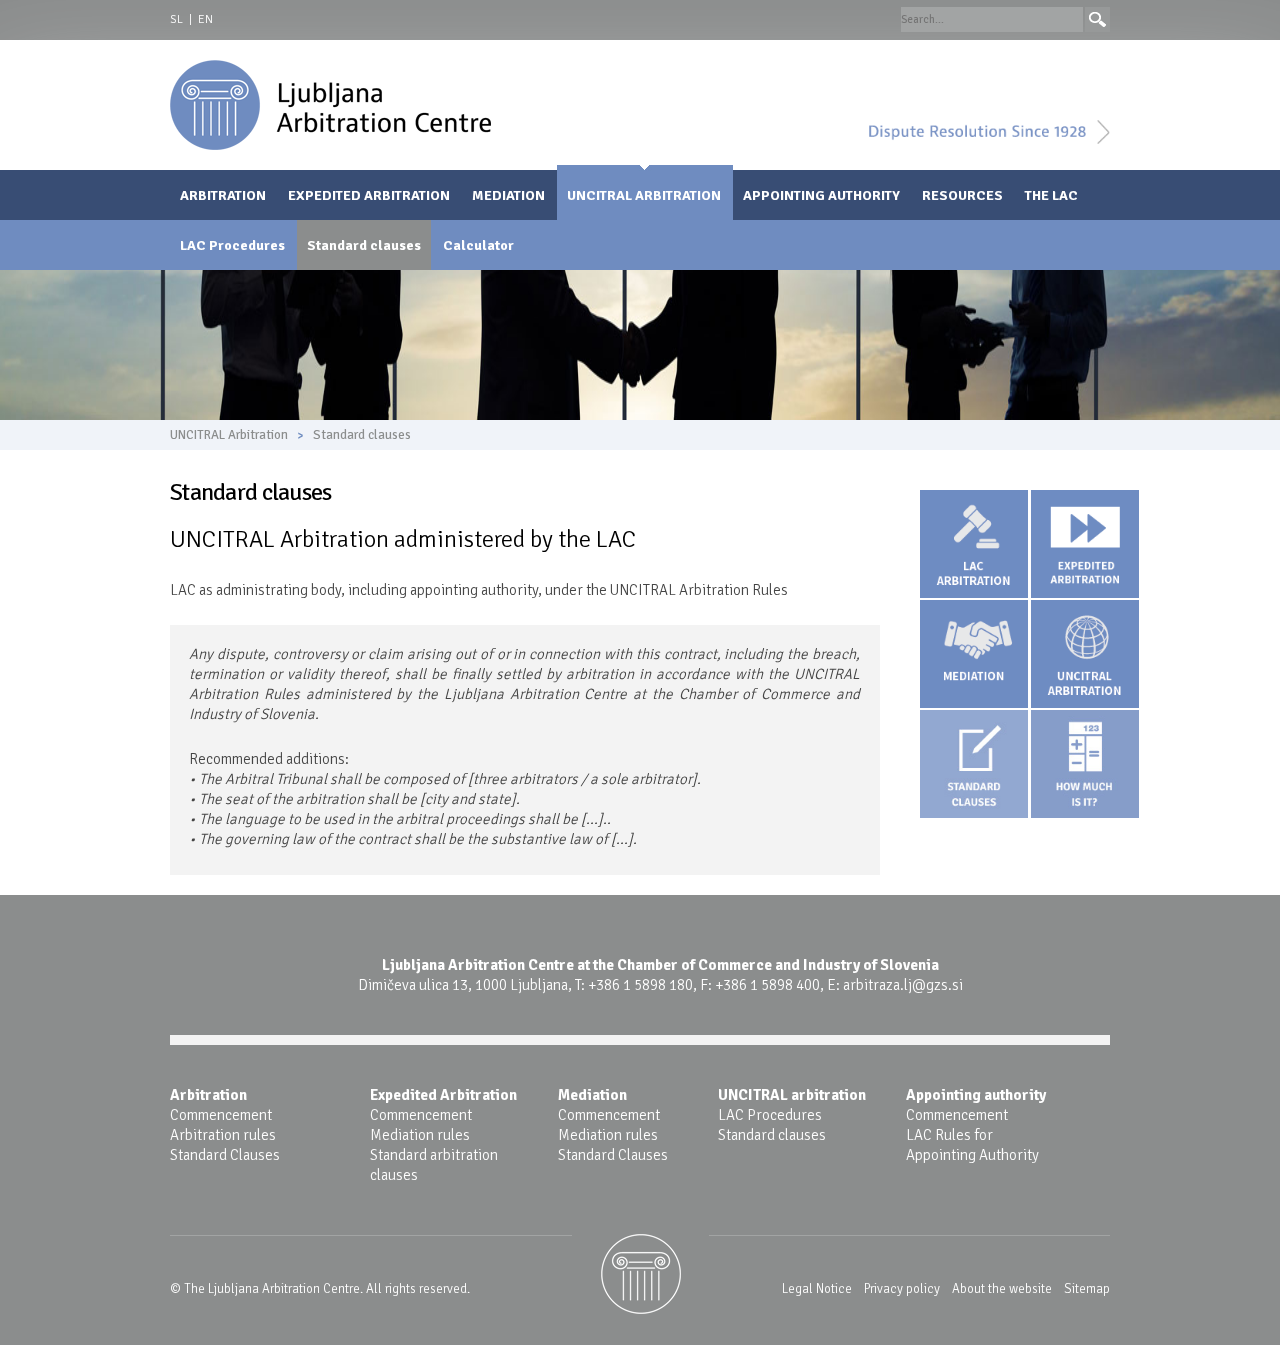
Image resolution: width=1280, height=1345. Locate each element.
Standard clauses (364, 245)
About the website (1002, 1289)
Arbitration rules (223, 1135)
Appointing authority (821, 195)
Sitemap (1087, 1289)
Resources (962, 195)
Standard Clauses (225, 1155)
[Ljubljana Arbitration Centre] (330, 104)
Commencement (221, 1115)
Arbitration (223, 195)
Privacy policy (902, 1289)
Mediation (508, 195)
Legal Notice (817, 1289)
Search (1097, 19)
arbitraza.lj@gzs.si (903, 985)
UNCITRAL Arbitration (644, 195)
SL (176, 19)
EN (205, 19)
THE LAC (1051, 195)
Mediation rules (420, 1135)
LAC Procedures (232, 245)
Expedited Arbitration (369, 195)
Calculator (478, 245)
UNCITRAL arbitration (792, 1095)
